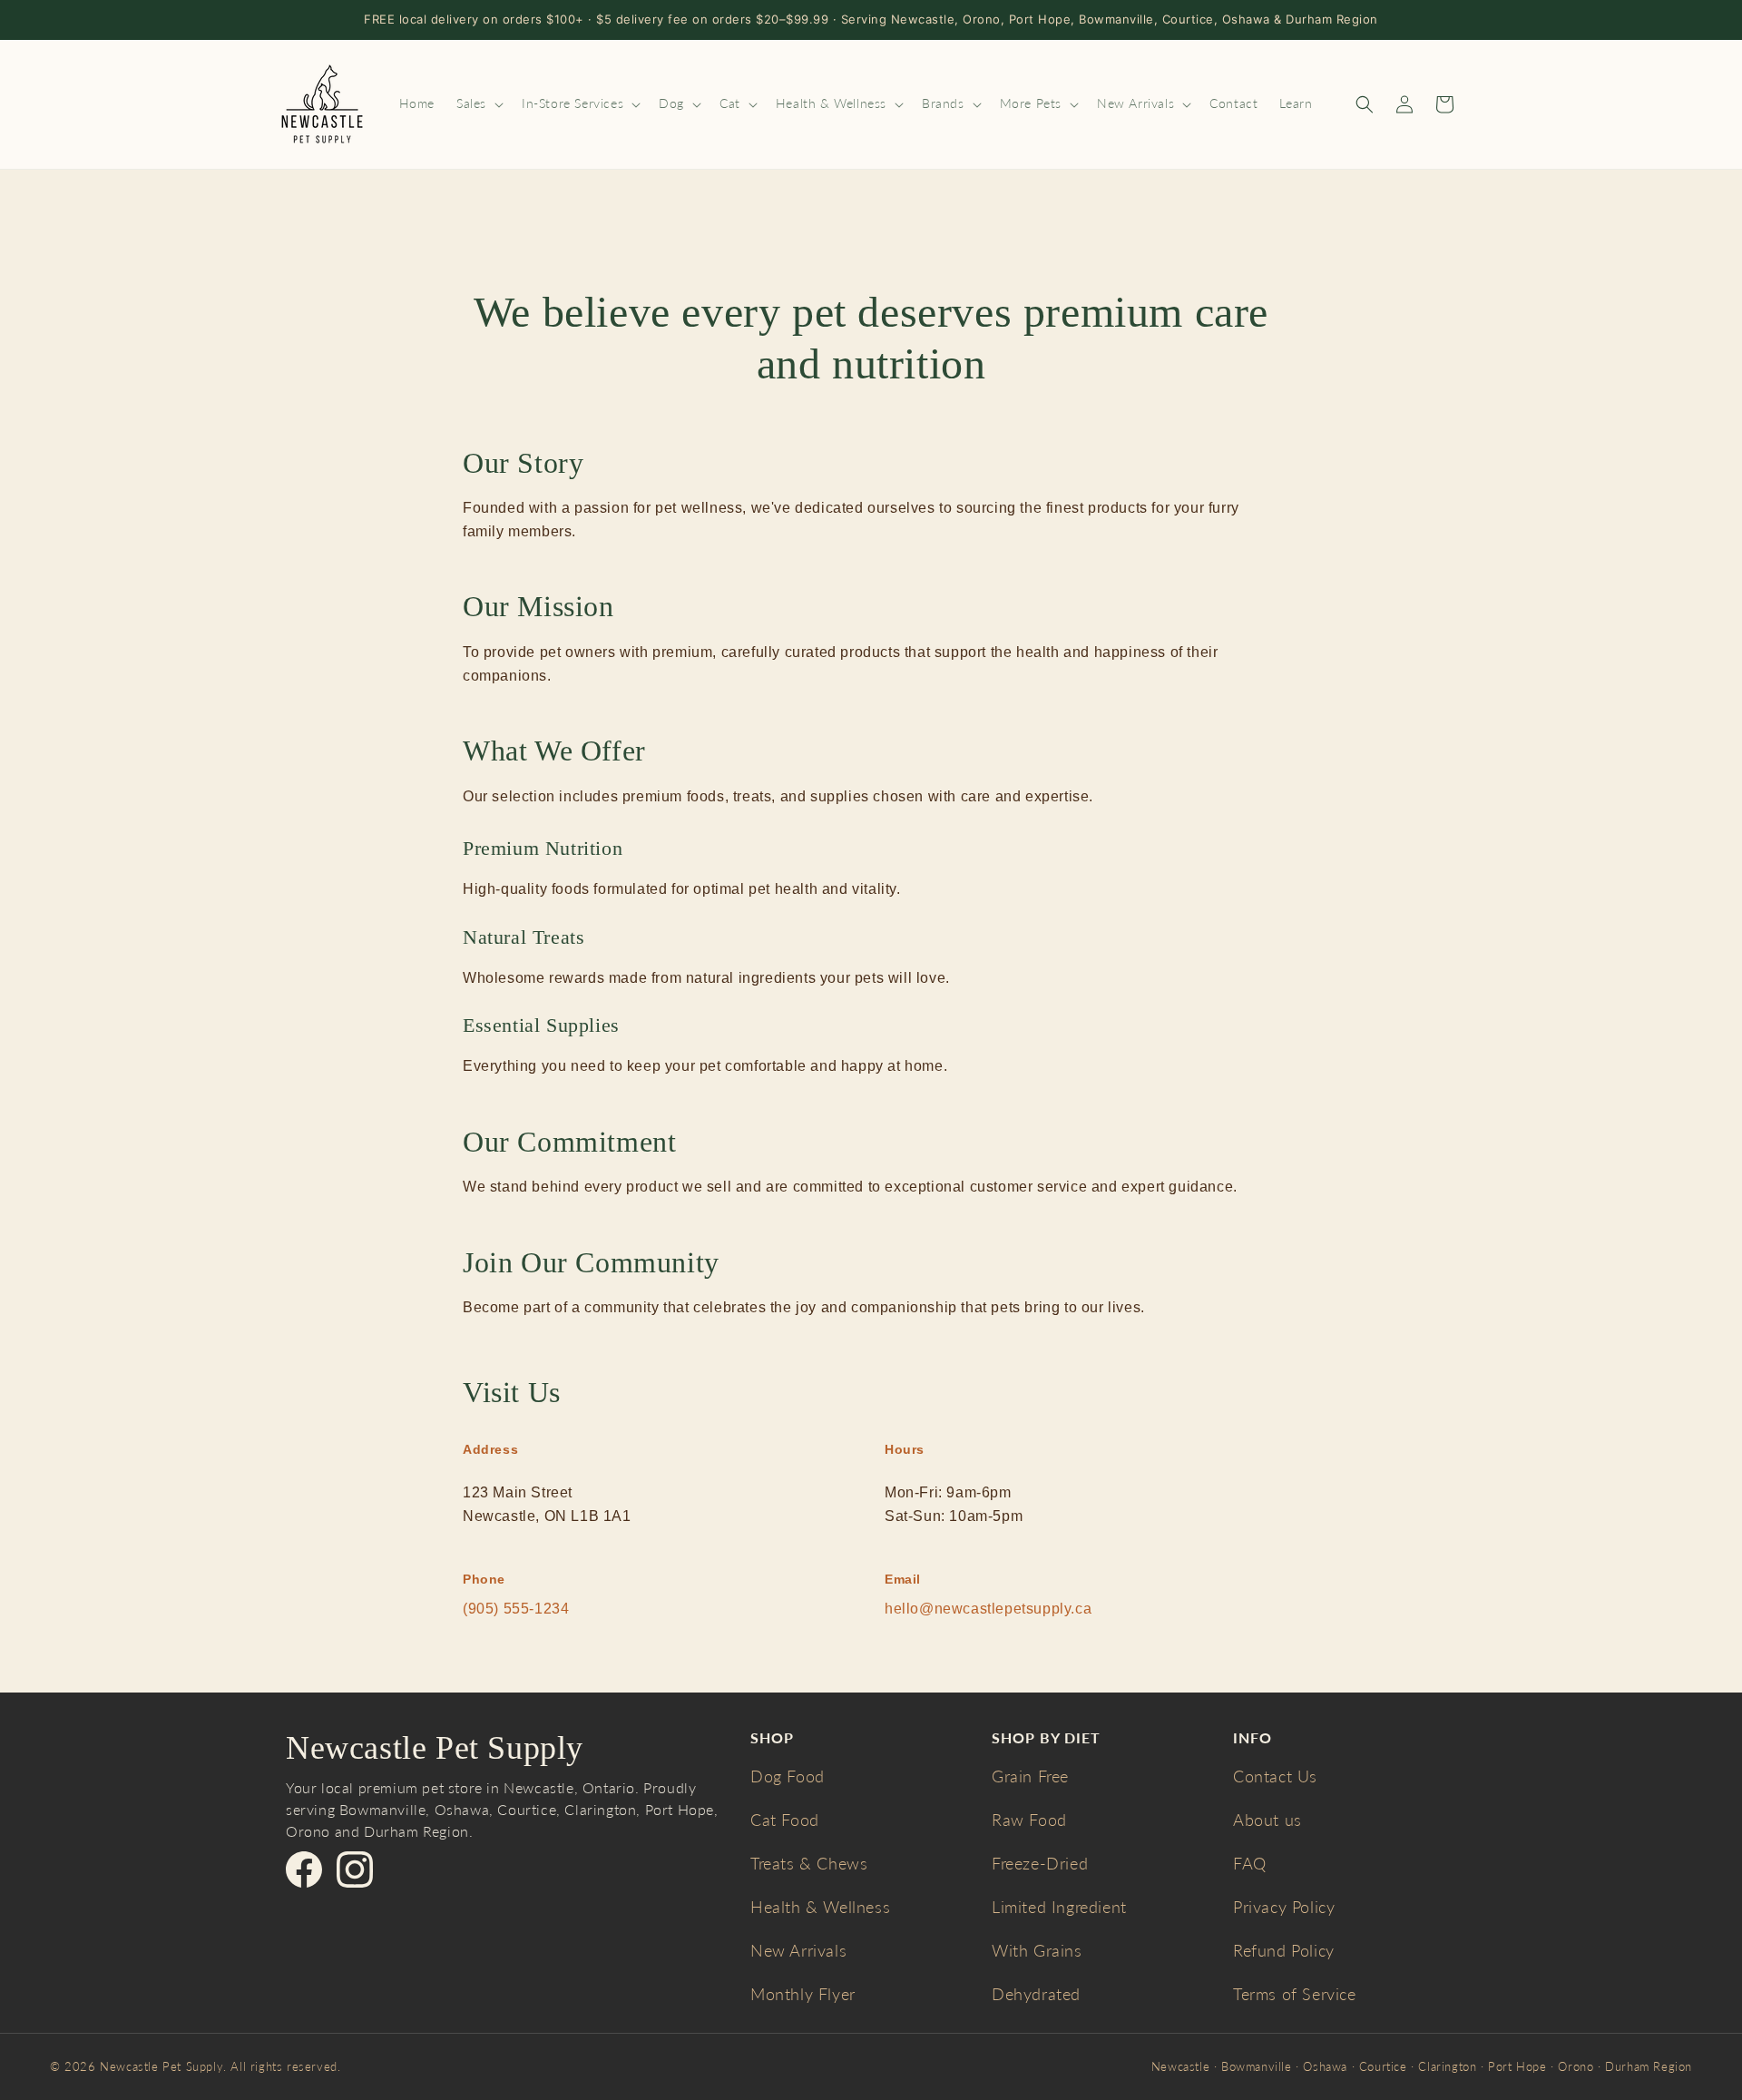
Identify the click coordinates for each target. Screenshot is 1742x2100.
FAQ (1250, 1863)
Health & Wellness (820, 1907)
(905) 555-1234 (516, 1609)
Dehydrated (1036, 1994)
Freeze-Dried (1040, 1863)
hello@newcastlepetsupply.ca (988, 1609)
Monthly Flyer (803, 1994)
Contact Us (1275, 1776)
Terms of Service (1295, 1994)
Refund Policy (1284, 1950)
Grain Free (1030, 1776)
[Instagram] (355, 1869)
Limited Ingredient (1059, 1907)
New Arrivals (798, 1950)
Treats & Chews (809, 1863)
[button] (478, 103)
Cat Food (785, 1820)
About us (1267, 1820)
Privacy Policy (1284, 1907)
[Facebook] (304, 1869)
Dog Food (788, 1776)
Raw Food (1029, 1820)
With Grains (1037, 1950)
